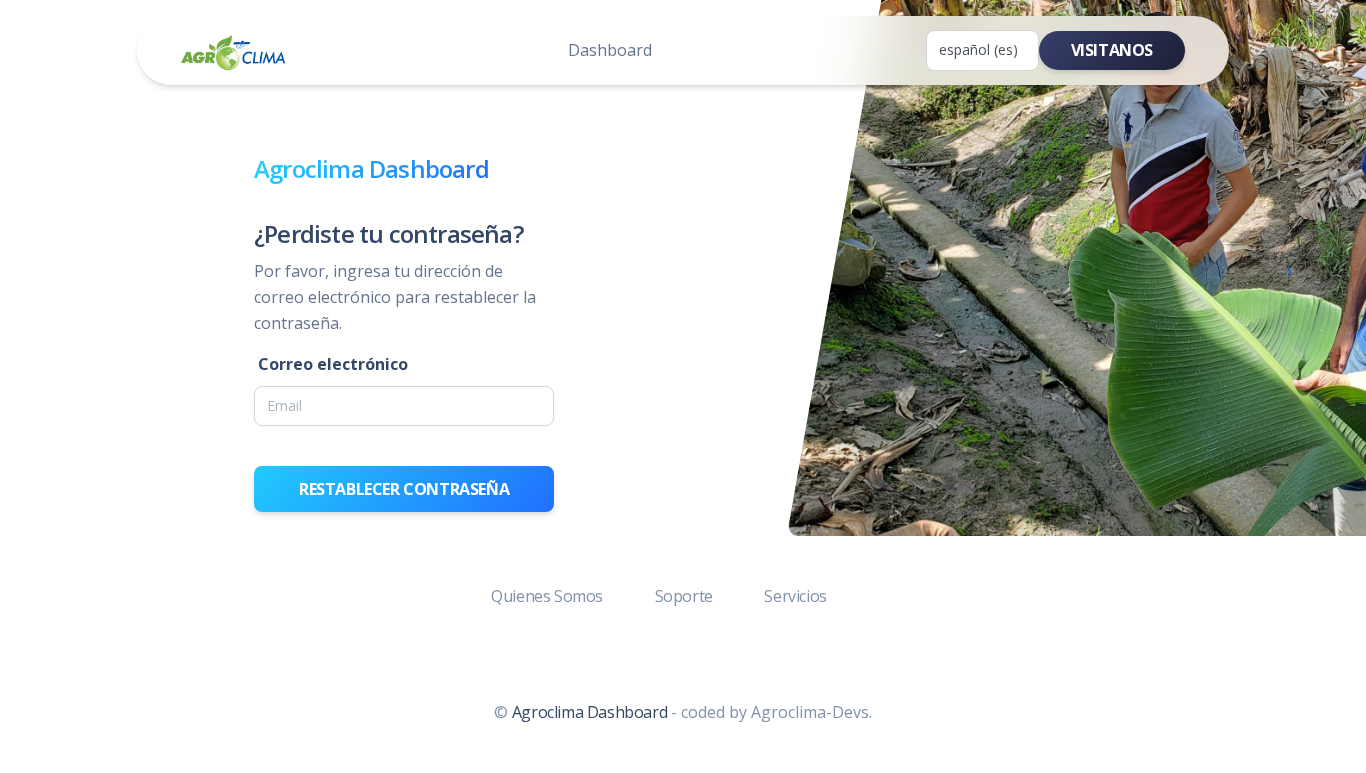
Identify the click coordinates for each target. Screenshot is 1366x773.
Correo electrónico (333, 364)
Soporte (686, 596)
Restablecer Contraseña (404, 489)
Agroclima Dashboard (589, 712)
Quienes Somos (548, 596)
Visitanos (1112, 50)
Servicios (795, 596)
